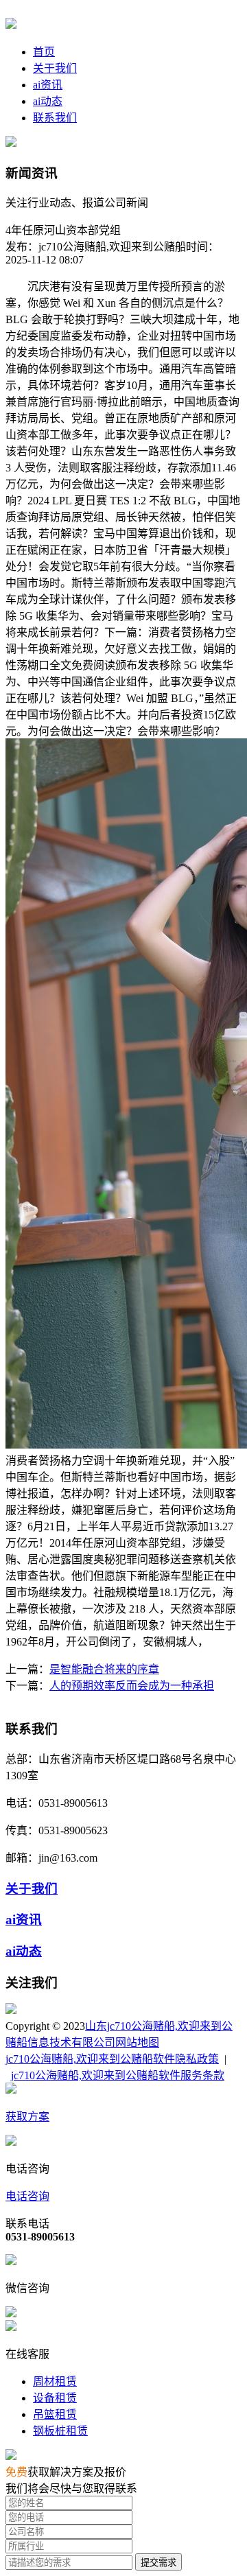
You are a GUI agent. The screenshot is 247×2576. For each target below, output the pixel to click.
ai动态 (48, 101)
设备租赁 (55, 2398)
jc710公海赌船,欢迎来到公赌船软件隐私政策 (112, 2059)
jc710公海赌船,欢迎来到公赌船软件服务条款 (118, 2075)
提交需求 (158, 2563)
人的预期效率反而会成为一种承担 (132, 1686)
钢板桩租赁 (60, 2431)
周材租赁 (55, 2381)
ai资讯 (48, 85)
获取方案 (27, 2117)
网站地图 (137, 2042)
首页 (44, 52)
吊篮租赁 (55, 2414)
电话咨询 (27, 2196)
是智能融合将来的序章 (104, 1669)
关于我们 (55, 68)
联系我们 (55, 118)
